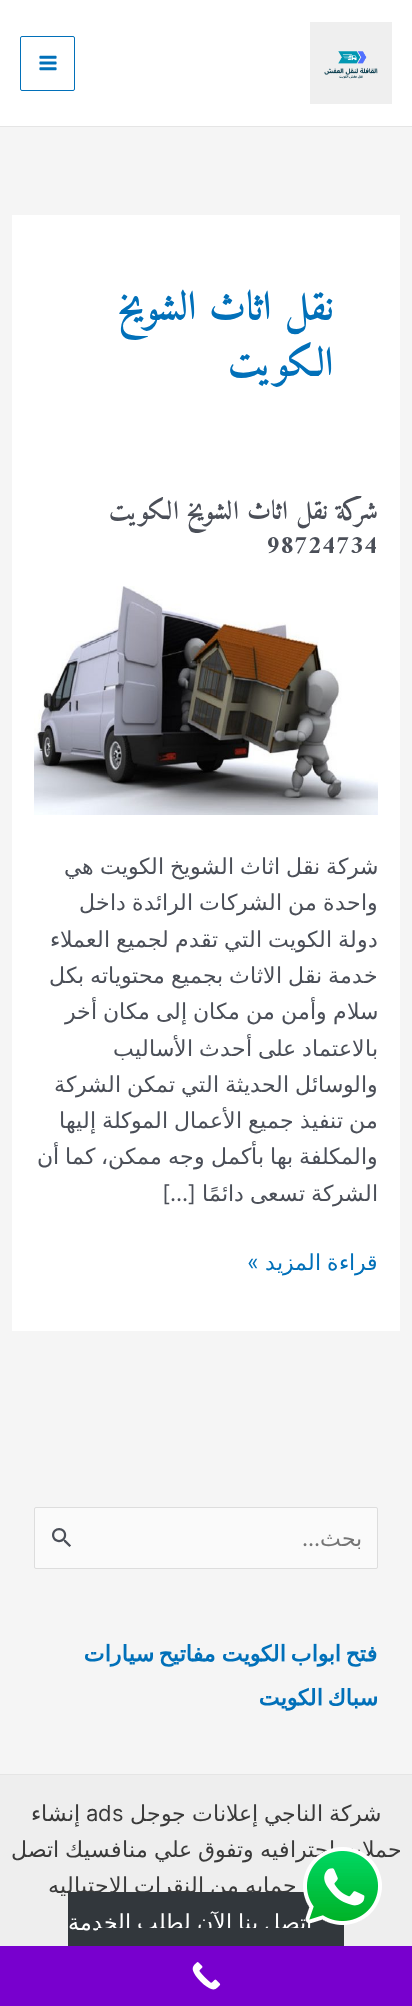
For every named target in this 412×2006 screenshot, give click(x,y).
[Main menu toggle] (47, 63)
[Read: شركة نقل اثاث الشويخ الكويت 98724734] (206, 698)
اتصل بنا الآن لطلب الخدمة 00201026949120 (191, 1940)
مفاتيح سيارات (150, 1653)
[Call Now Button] (206, 1976)
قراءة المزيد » (312, 1264)
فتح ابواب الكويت (300, 1653)
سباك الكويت (318, 1697)
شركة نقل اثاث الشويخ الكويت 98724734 (243, 529)
